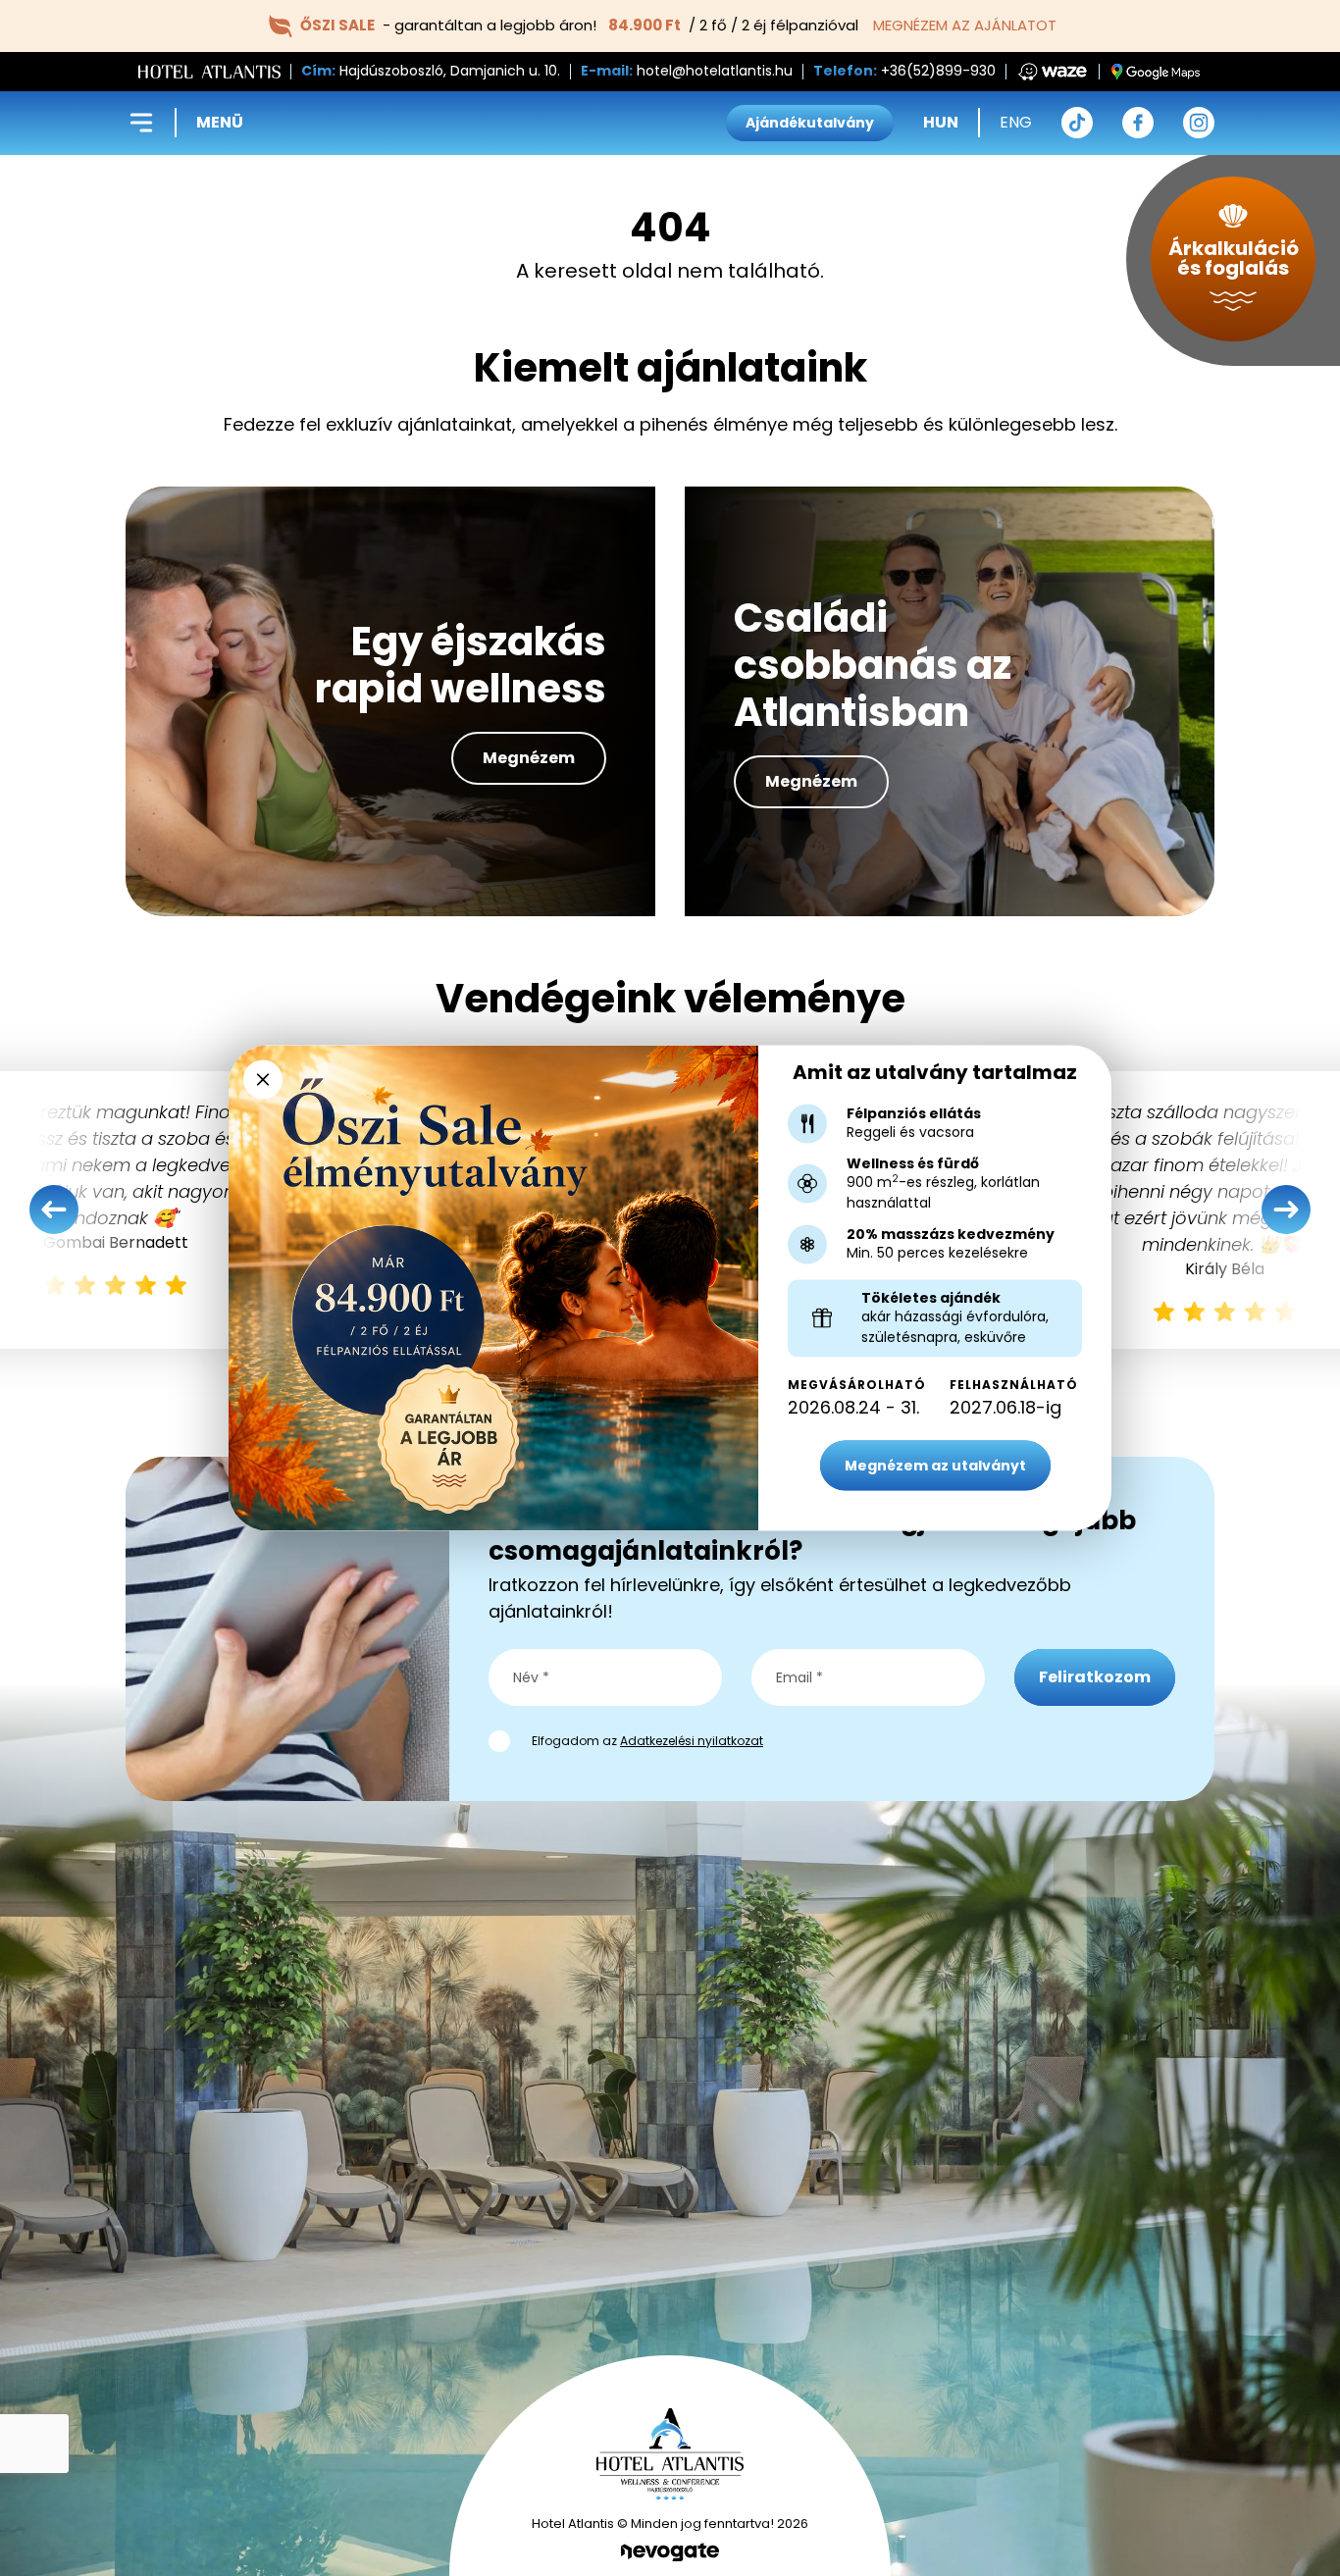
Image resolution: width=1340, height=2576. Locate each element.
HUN (941, 122)
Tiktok (1077, 123)
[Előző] (54, 1210)
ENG (1016, 122)
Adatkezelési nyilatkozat (692, 1741)
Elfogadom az (647, 1741)
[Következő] (1286, 1210)
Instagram (1199, 123)
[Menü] (141, 123)
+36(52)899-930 (938, 71)
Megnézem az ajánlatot (965, 25)
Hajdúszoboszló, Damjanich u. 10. (450, 71)
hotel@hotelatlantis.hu (715, 71)
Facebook (1138, 123)
